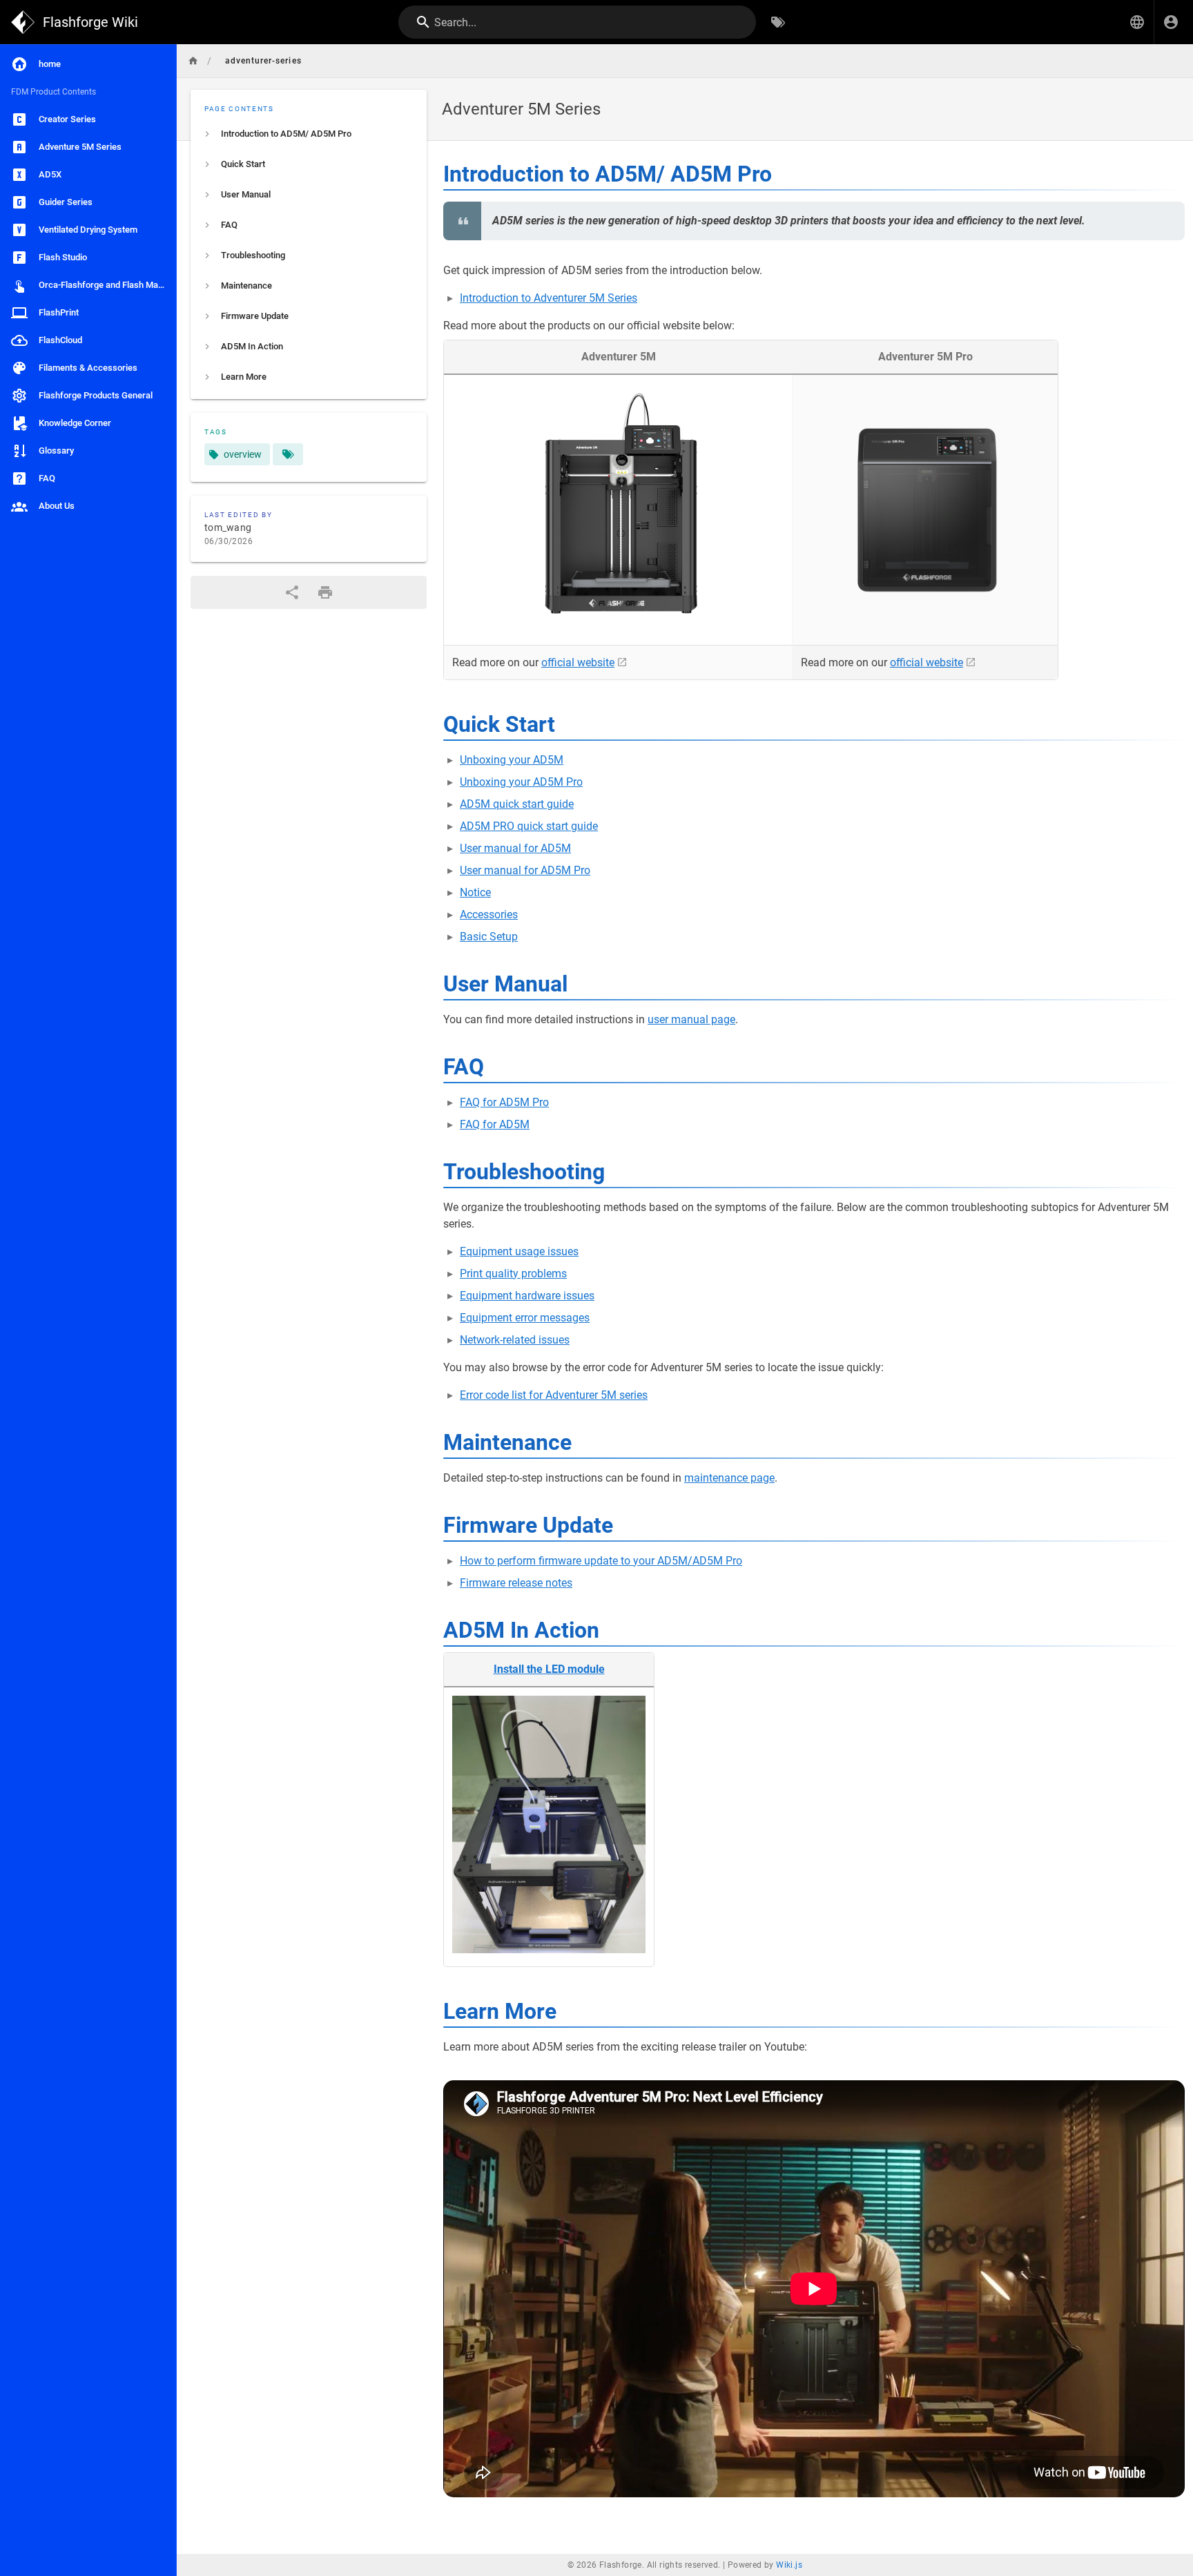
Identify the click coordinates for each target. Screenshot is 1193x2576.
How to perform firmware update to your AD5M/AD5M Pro (601, 1561)
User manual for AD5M (515, 848)
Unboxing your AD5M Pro (521, 782)
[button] (1137, 22)
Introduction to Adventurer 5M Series (549, 298)
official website (578, 662)
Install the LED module (549, 1669)
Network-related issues (515, 1340)
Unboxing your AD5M (512, 760)
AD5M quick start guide (517, 804)
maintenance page (729, 1478)
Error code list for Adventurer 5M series (554, 1395)
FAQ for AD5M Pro (504, 1102)
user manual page (691, 1019)
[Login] (1171, 22)
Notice (475, 892)
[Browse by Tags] (778, 22)
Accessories (489, 914)
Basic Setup (489, 937)
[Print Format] (325, 592)
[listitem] (309, 134)
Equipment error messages (525, 1318)
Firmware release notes (516, 1583)
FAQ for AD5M (495, 1124)
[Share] (292, 592)
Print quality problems (513, 1274)
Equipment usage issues (519, 1251)
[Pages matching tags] (288, 454)
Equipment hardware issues (527, 1296)
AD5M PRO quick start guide (529, 826)
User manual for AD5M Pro (525, 870)
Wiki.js (789, 2565)
